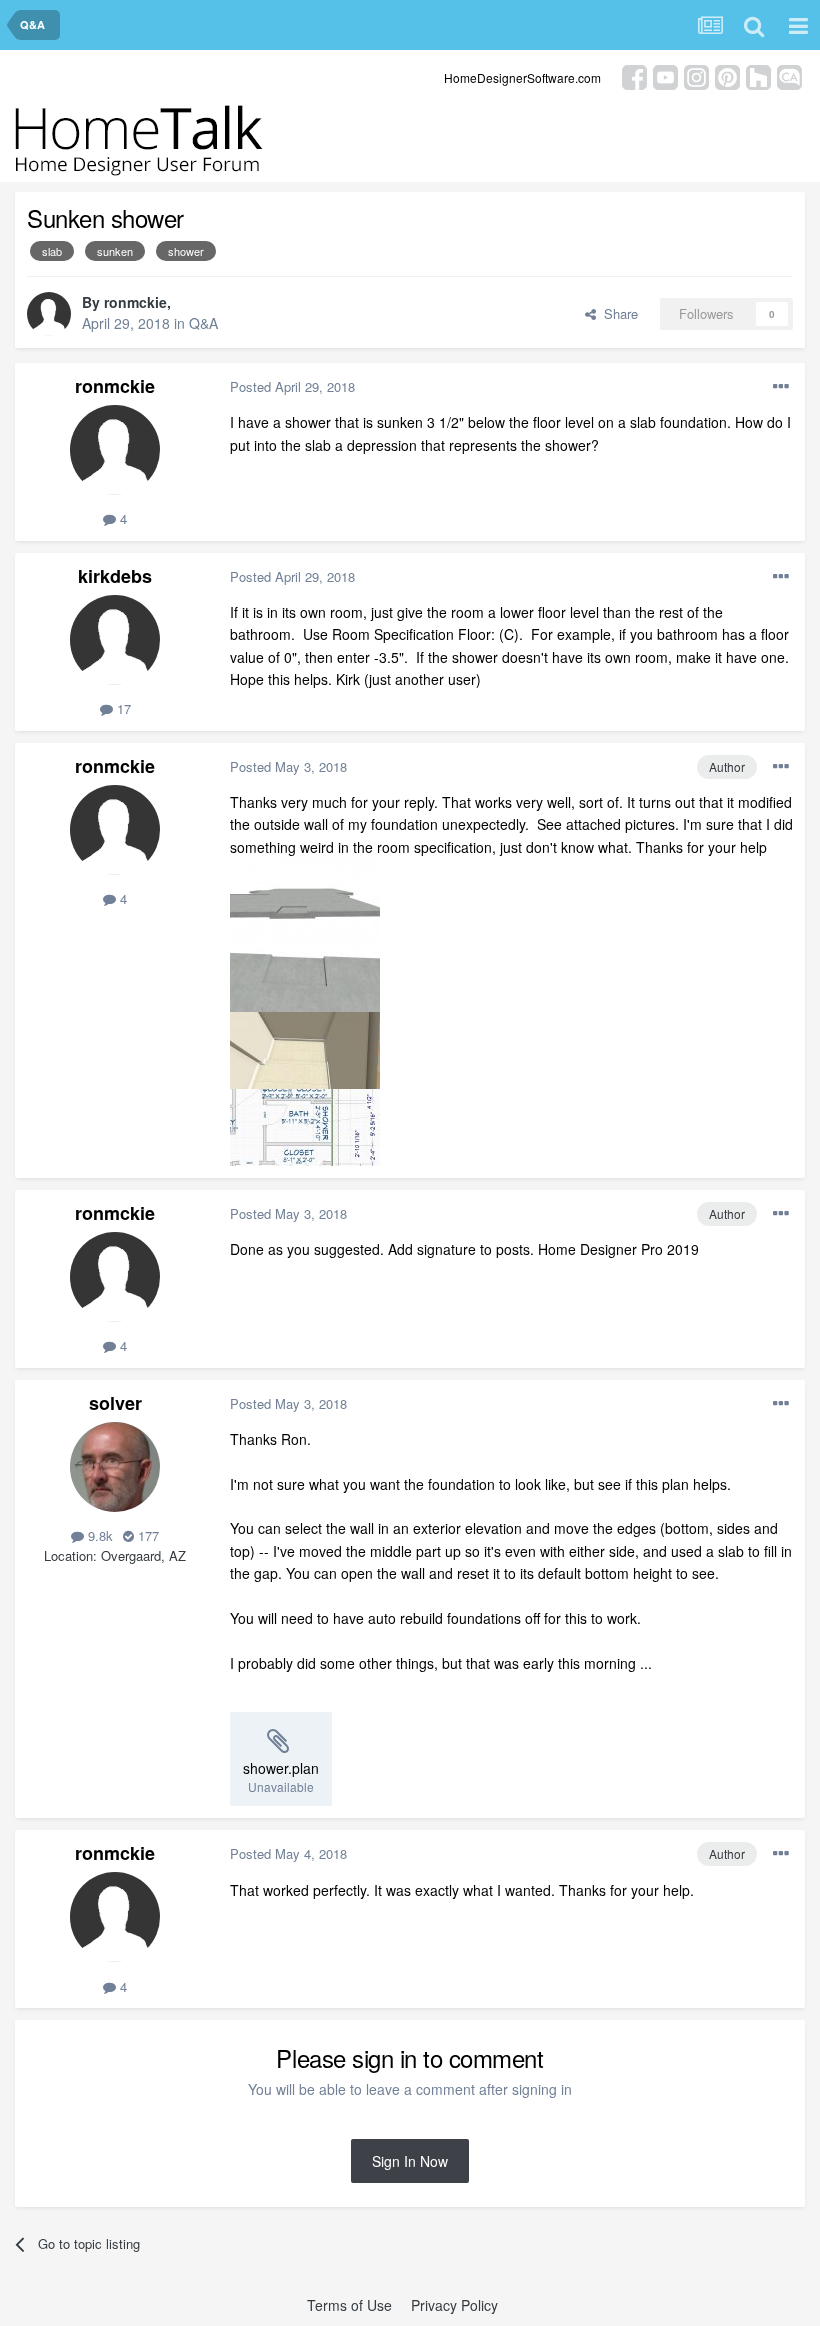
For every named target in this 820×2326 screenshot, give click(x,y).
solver (115, 1403)
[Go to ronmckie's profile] (49, 314)
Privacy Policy (454, 2305)
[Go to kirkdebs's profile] (115, 640)
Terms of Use (349, 2305)
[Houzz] (758, 75)
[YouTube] (665, 75)
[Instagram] (696, 75)
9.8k (98, 1535)
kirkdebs (115, 576)
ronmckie (135, 302)
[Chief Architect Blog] (789, 75)
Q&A (203, 323)
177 (146, 1535)
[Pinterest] (727, 75)
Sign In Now (410, 2161)
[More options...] (781, 387)
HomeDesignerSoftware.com (522, 77)
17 (122, 708)
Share (617, 313)
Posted (292, 386)
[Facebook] (634, 75)
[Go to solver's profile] (115, 1467)
